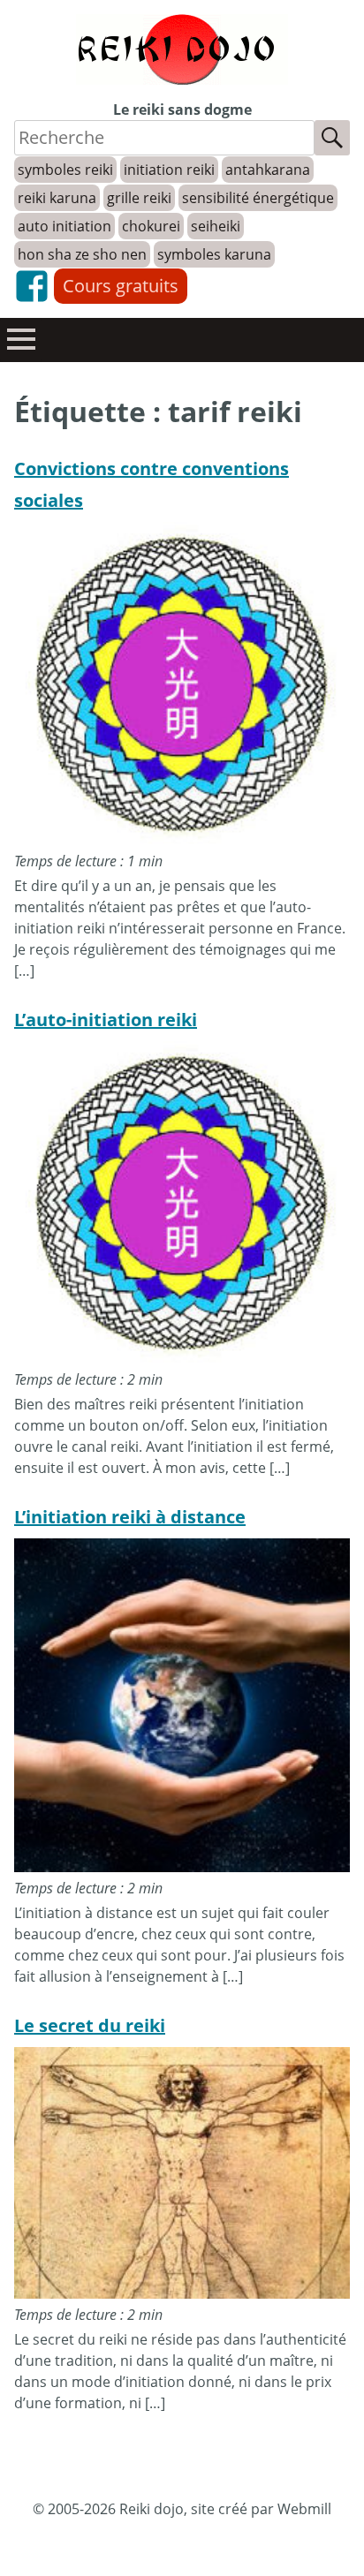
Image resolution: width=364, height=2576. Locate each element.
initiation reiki (169, 170)
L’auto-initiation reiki (106, 1020)
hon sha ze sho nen (82, 254)
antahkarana (268, 170)
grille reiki (139, 198)
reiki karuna (57, 198)
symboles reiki (65, 170)
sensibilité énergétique (258, 198)
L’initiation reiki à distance (130, 1517)
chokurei (151, 226)
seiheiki (216, 226)
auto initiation (64, 226)
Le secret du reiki (90, 2025)
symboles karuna (214, 254)
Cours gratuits (121, 286)
